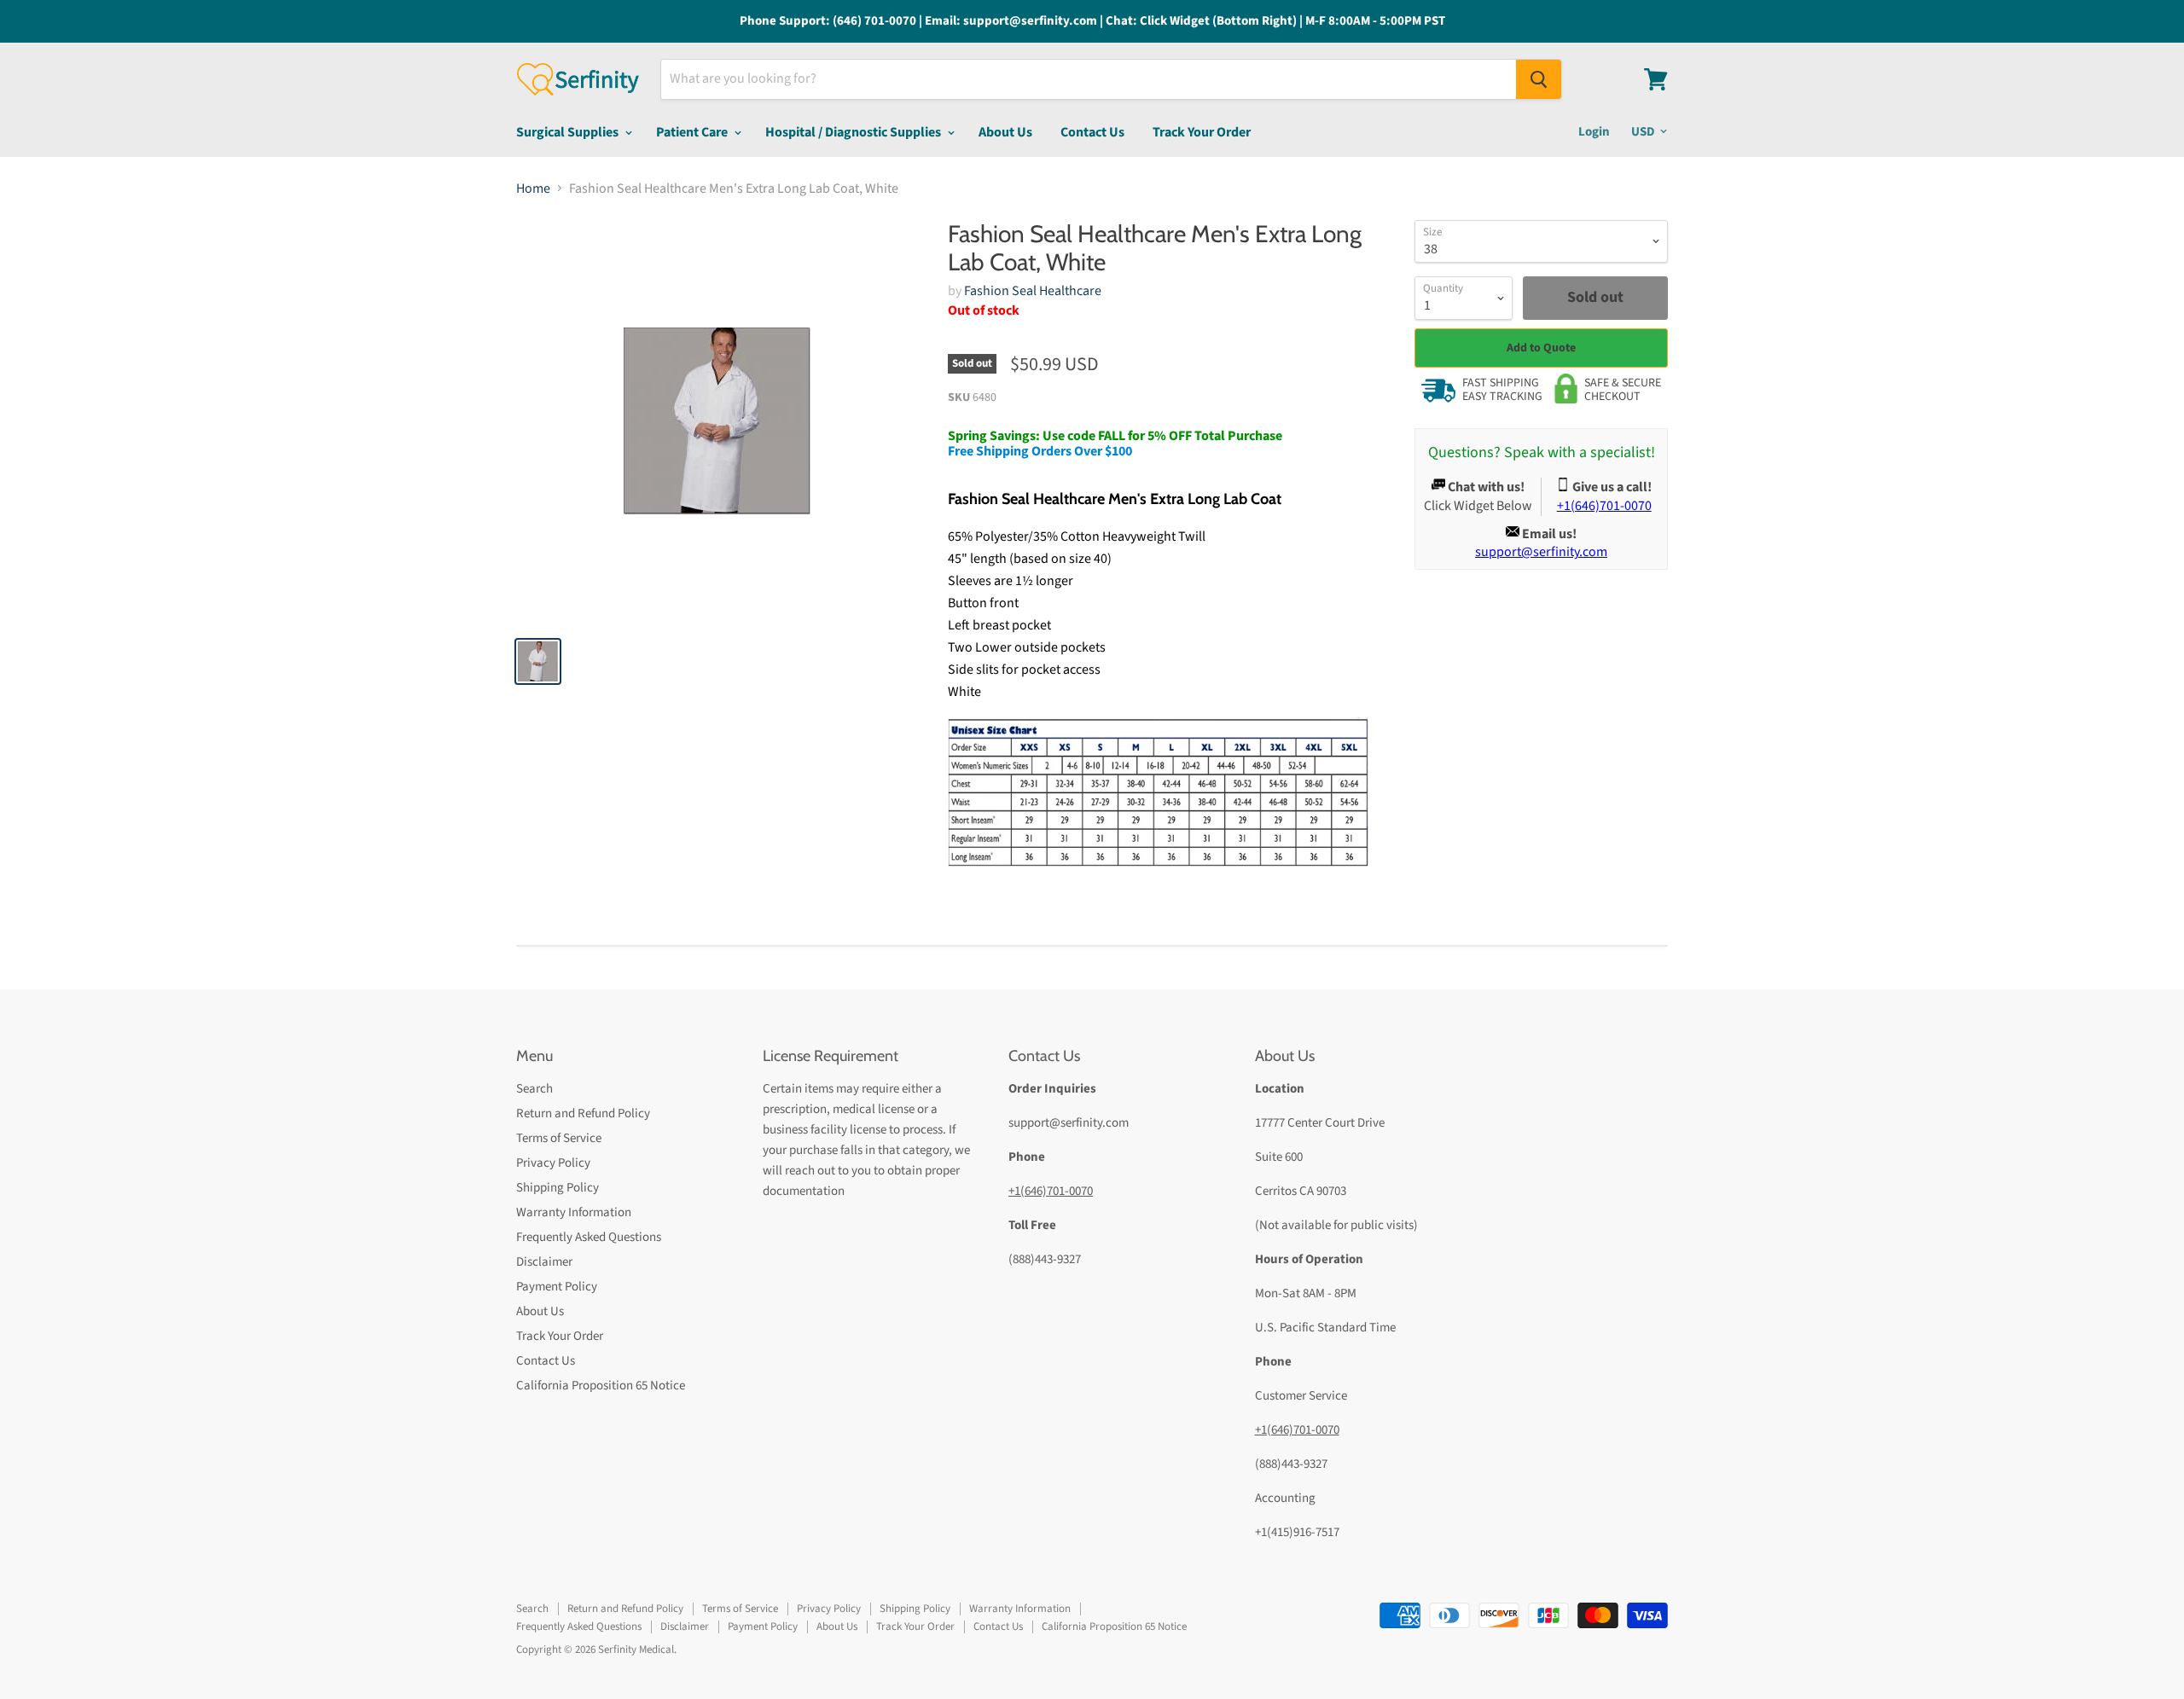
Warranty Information (574, 1212)
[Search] (1539, 79)
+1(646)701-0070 (1051, 1191)
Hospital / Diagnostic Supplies (854, 132)
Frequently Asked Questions (589, 1237)
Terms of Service (559, 1138)
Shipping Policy (558, 1188)
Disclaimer (544, 1262)
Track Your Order (1202, 132)
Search (534, 1089)
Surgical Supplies (569, 132)
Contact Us (1092, 132)
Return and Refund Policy (583, 1113)
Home (533, 188)
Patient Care (693, 132)
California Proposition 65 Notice (601, 1386)
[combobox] (1089, 79)
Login (1594, 132)
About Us (1005, 132)
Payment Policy (557, 1287)
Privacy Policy (553, 1163)
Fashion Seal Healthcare (1033, 291)
